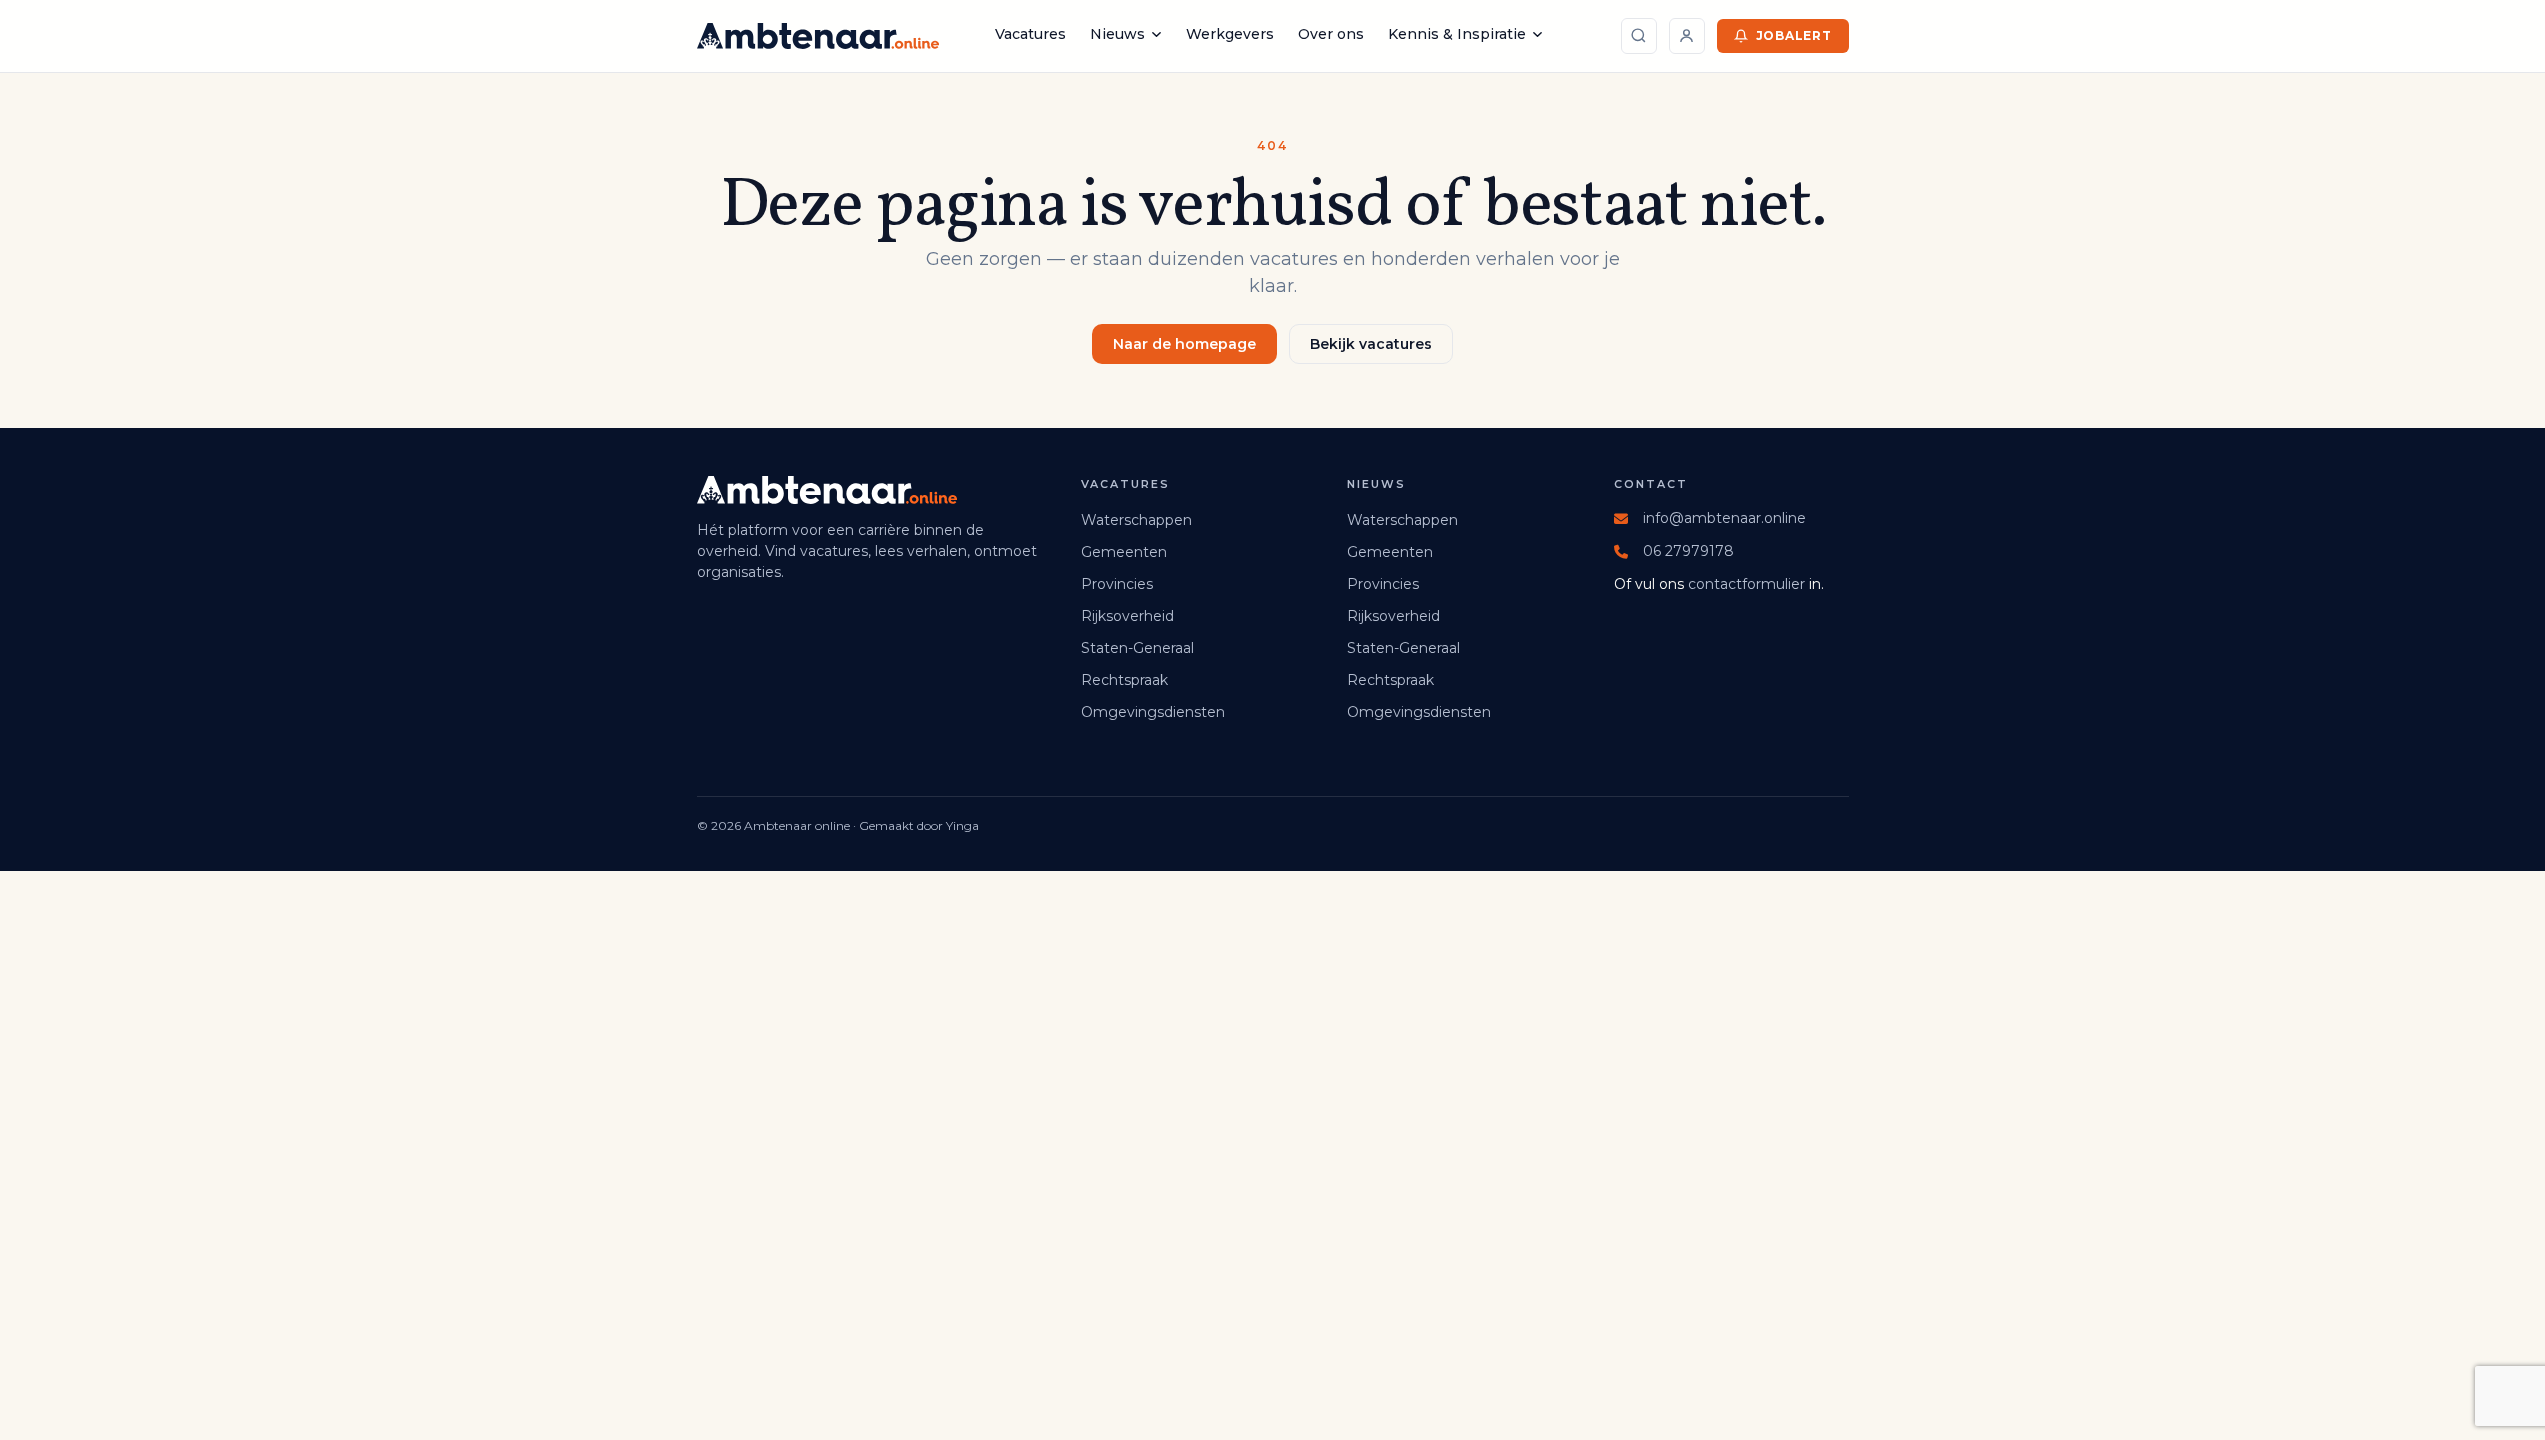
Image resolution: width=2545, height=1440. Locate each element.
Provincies (1117, 584)
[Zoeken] (1639, 36)
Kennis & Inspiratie (1457, 34)
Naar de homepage (1184, 344)
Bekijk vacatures (1371, 344)
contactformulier (1746, 584)
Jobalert (1794, 35)
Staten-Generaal (1137, 648)
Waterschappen (1136, 520)
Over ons (1331, 34)
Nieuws (1117, 34)
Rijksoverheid (1127, 616)
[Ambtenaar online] (818, 36)
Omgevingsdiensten (1153, 712)
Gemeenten (1124, 552)
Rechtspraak (1124, 680)
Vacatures (1030, 34)
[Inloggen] (1687, 36)
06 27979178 (1688, 551)
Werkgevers (1230, 34)
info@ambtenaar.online (1724, 518)
